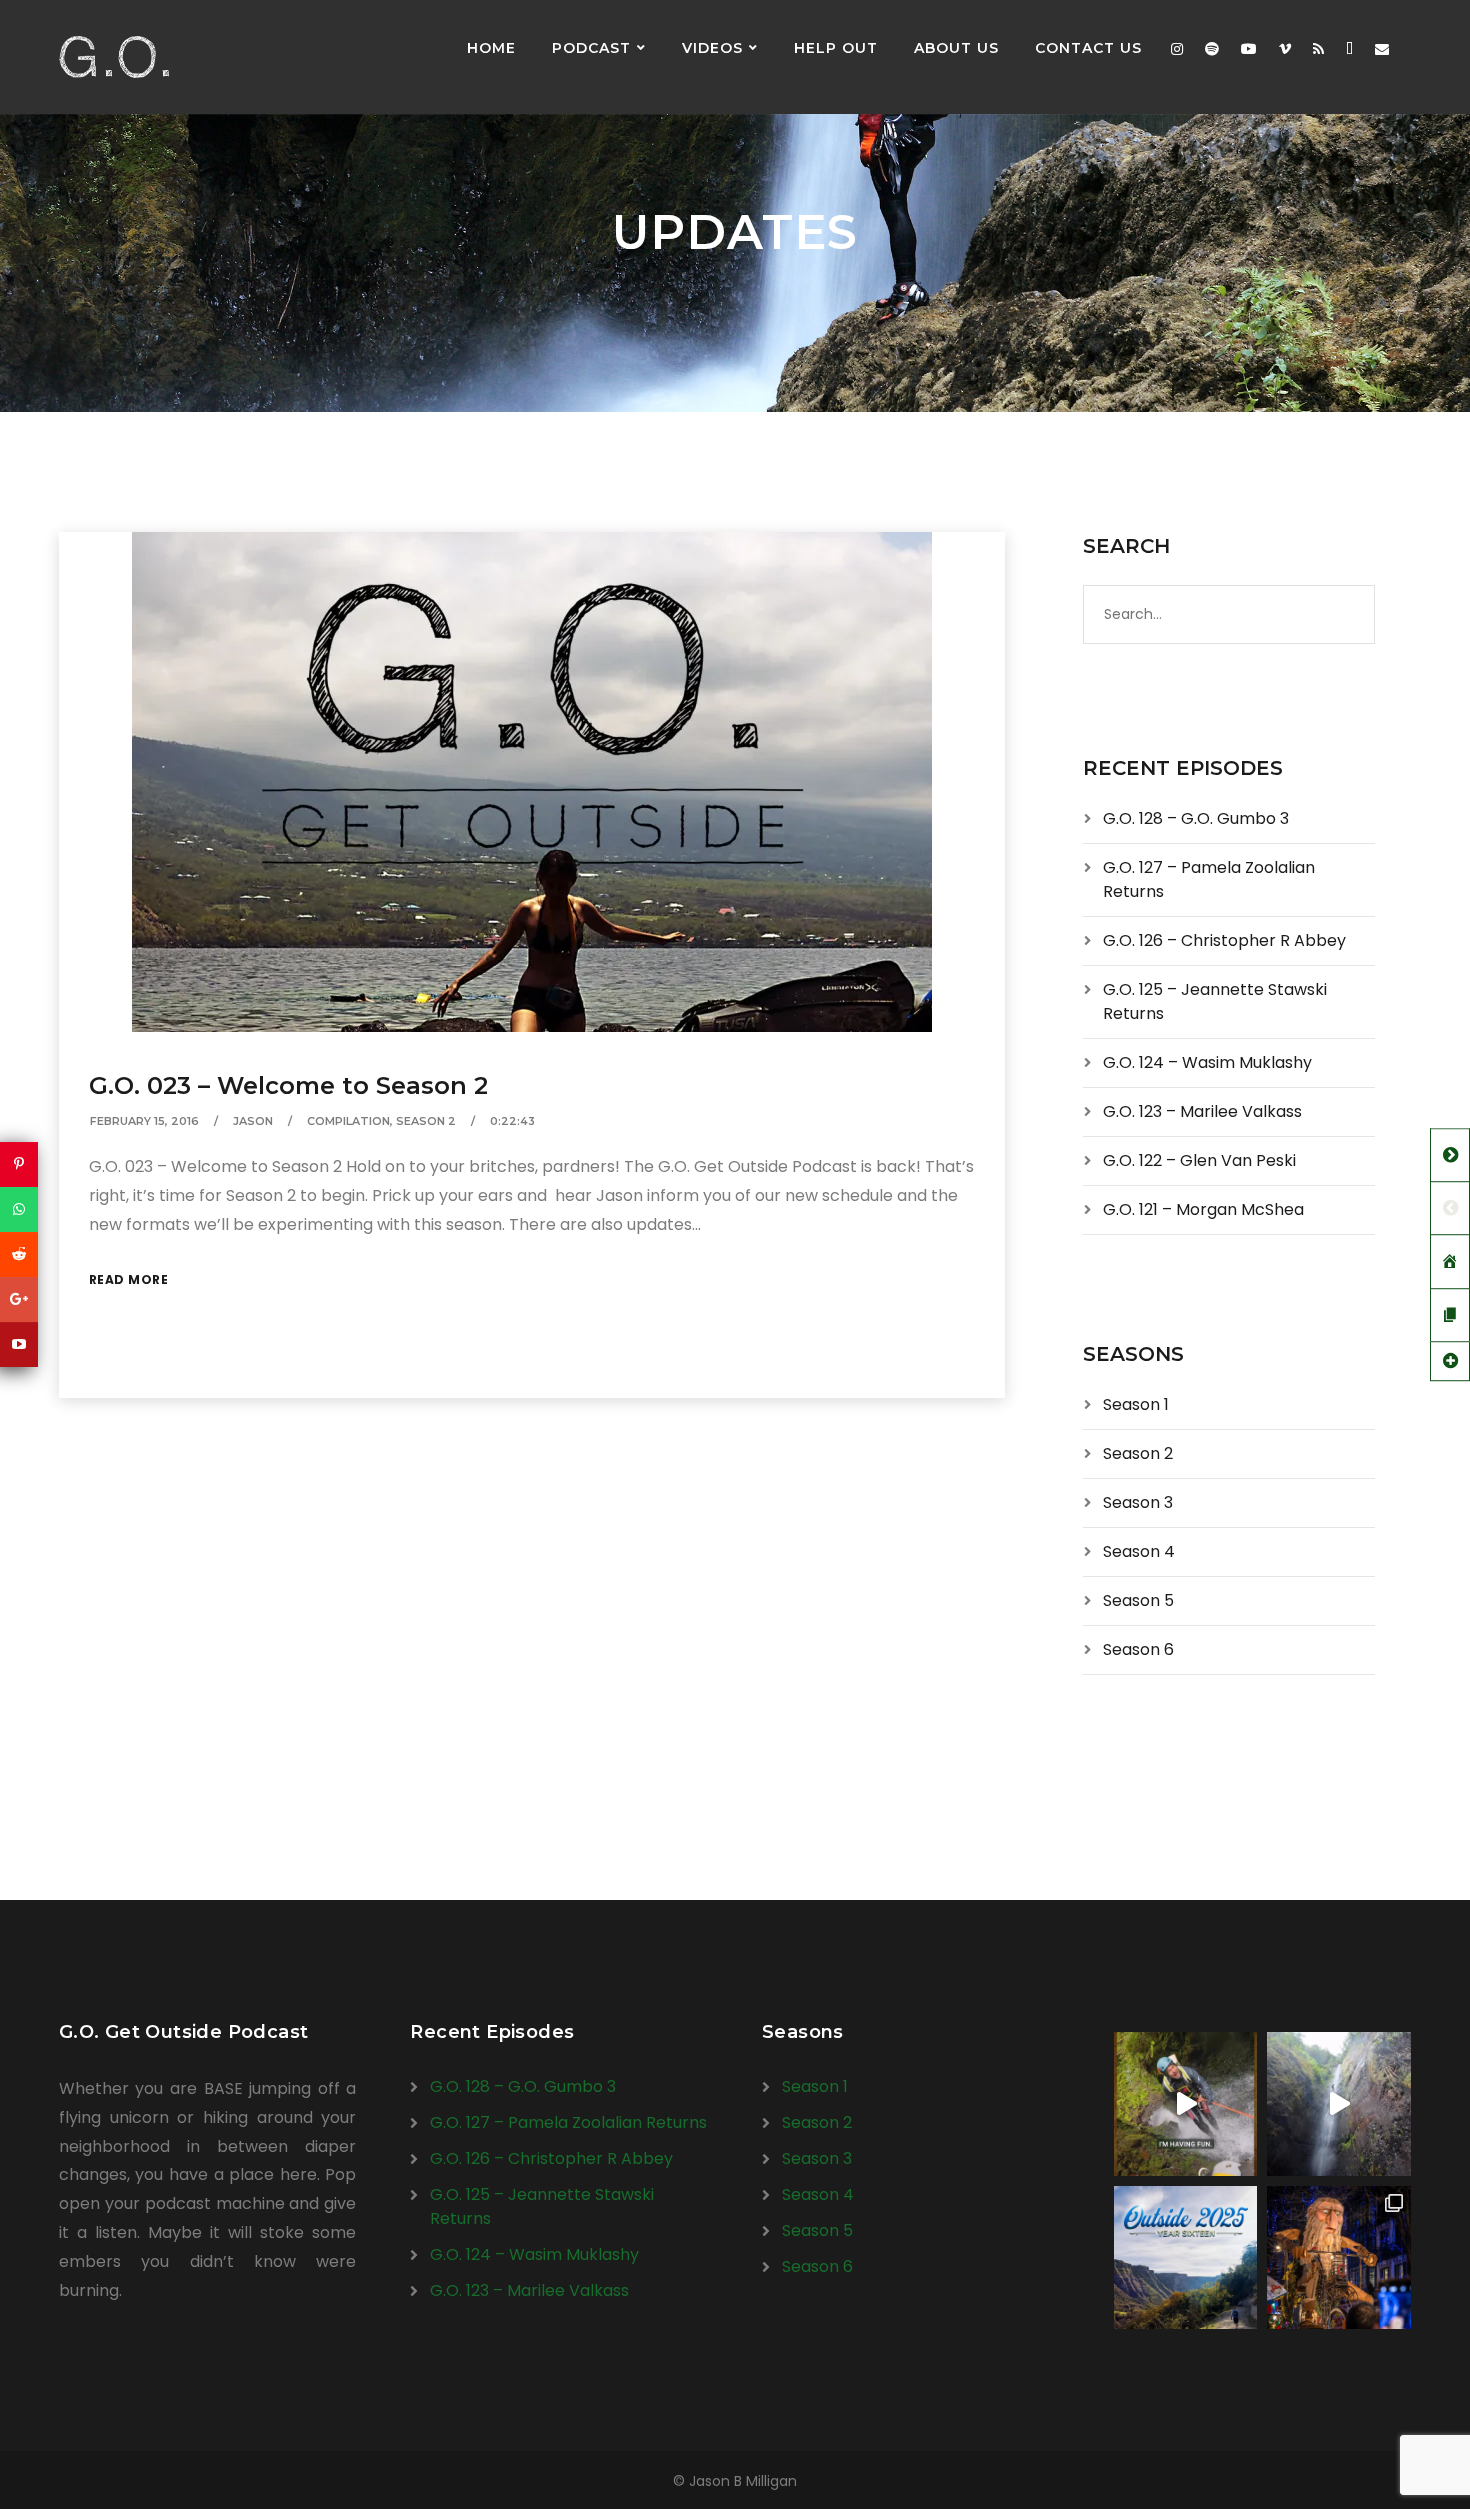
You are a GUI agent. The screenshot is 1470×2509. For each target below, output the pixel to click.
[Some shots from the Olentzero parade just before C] (1339, 2258)
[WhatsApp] (19, 1209)
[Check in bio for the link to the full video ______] (1186, 2104)
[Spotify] (1212, 49)
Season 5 (1138, 1600)
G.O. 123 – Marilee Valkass (1202, 1111)
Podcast (591, 48)
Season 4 (1139, 1551)
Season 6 (1138, 1649)
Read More (129, 1279)
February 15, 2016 (144, 1121)
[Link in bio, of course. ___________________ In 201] (1186, 2258)
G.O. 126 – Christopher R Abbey (1224, 940)
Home (491, 48)
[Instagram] (1177, 49)
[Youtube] (1249, 49)
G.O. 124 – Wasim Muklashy (1207, 1062)
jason (253, 1121)
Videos (712, 48)
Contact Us (1088, 48)
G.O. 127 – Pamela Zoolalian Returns (568, 2122)
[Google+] (19, 1299)
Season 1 (1136, 1404)
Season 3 (1138, 1502)
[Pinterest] (19, 1164)
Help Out (836, 48)
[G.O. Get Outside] (114, 57)
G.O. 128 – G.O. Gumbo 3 (1196, 818)
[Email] (1382, 49)
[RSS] (1318, 49)
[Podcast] (1349, 49)
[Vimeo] (1285, 49)
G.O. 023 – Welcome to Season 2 (288, 1085)
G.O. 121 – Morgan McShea (1203, 1209)
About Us (956, 48)
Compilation (348, 1121)
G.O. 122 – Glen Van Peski (1199, 1160)
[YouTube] (19, 1344)
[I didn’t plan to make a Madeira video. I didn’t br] (1339, 2104)
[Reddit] (19, 1254)
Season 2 (426, 1121)
